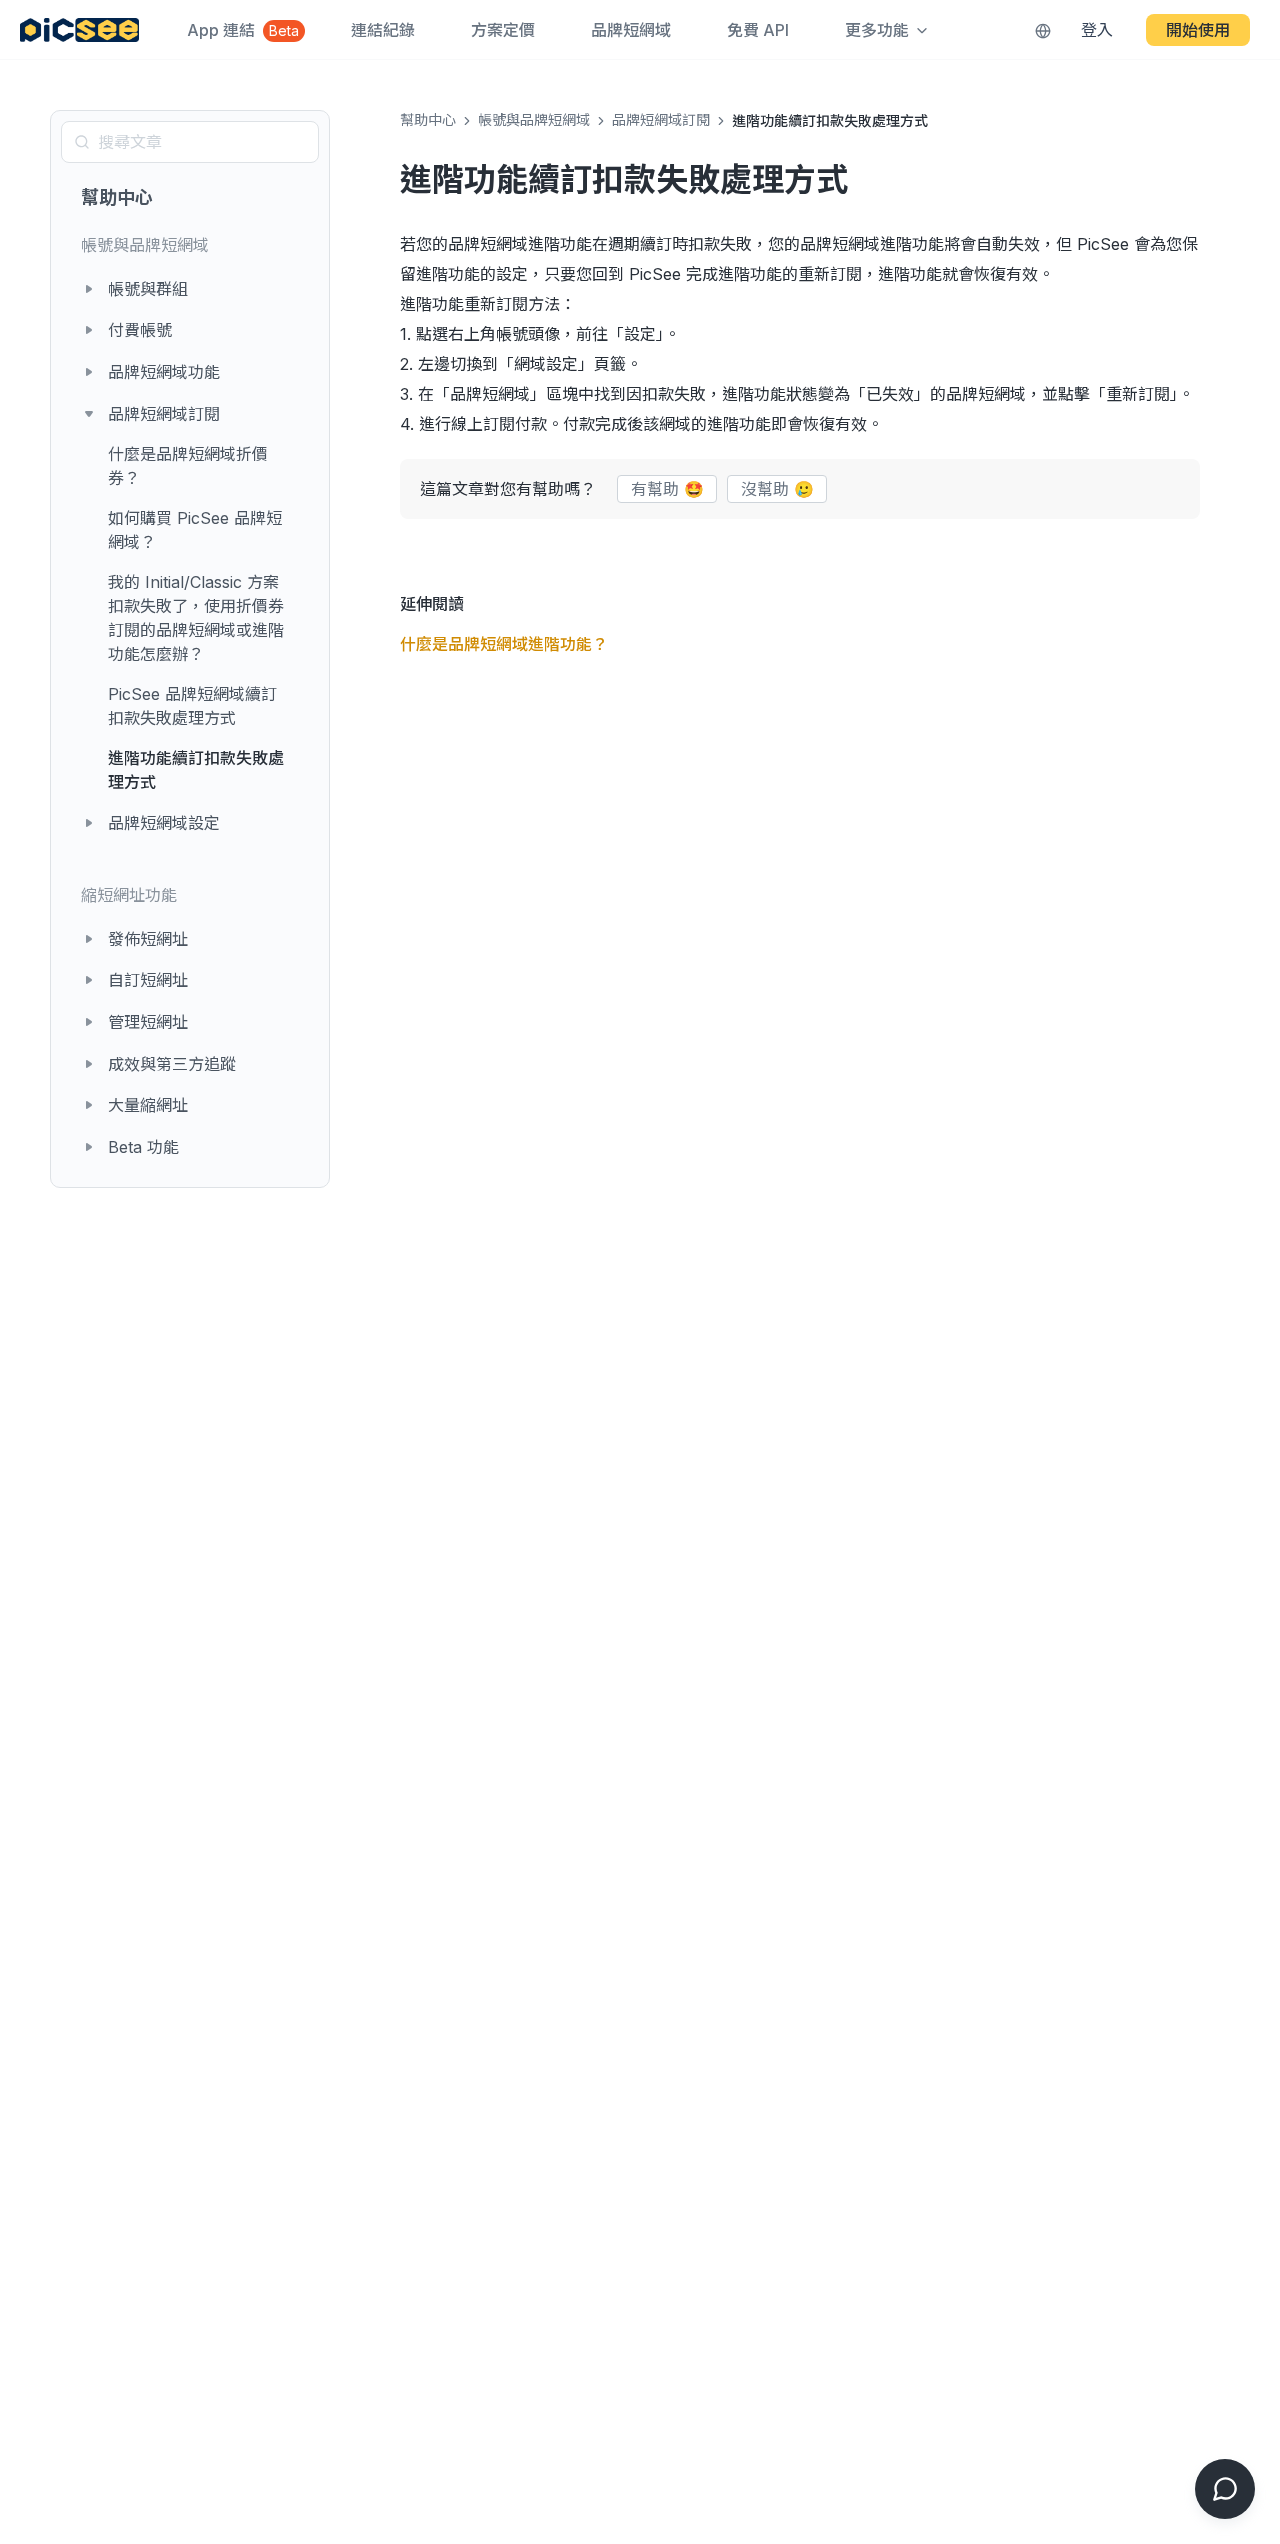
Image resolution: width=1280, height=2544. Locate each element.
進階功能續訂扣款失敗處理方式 (196, 770)
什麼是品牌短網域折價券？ (188, 466)
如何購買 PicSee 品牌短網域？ (195, 530)
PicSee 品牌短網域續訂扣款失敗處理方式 (192, 706)
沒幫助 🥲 (777, 489)
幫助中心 (117, 197)
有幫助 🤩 (667, 489)
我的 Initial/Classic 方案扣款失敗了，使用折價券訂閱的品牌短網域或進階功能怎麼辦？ (196, 618)
